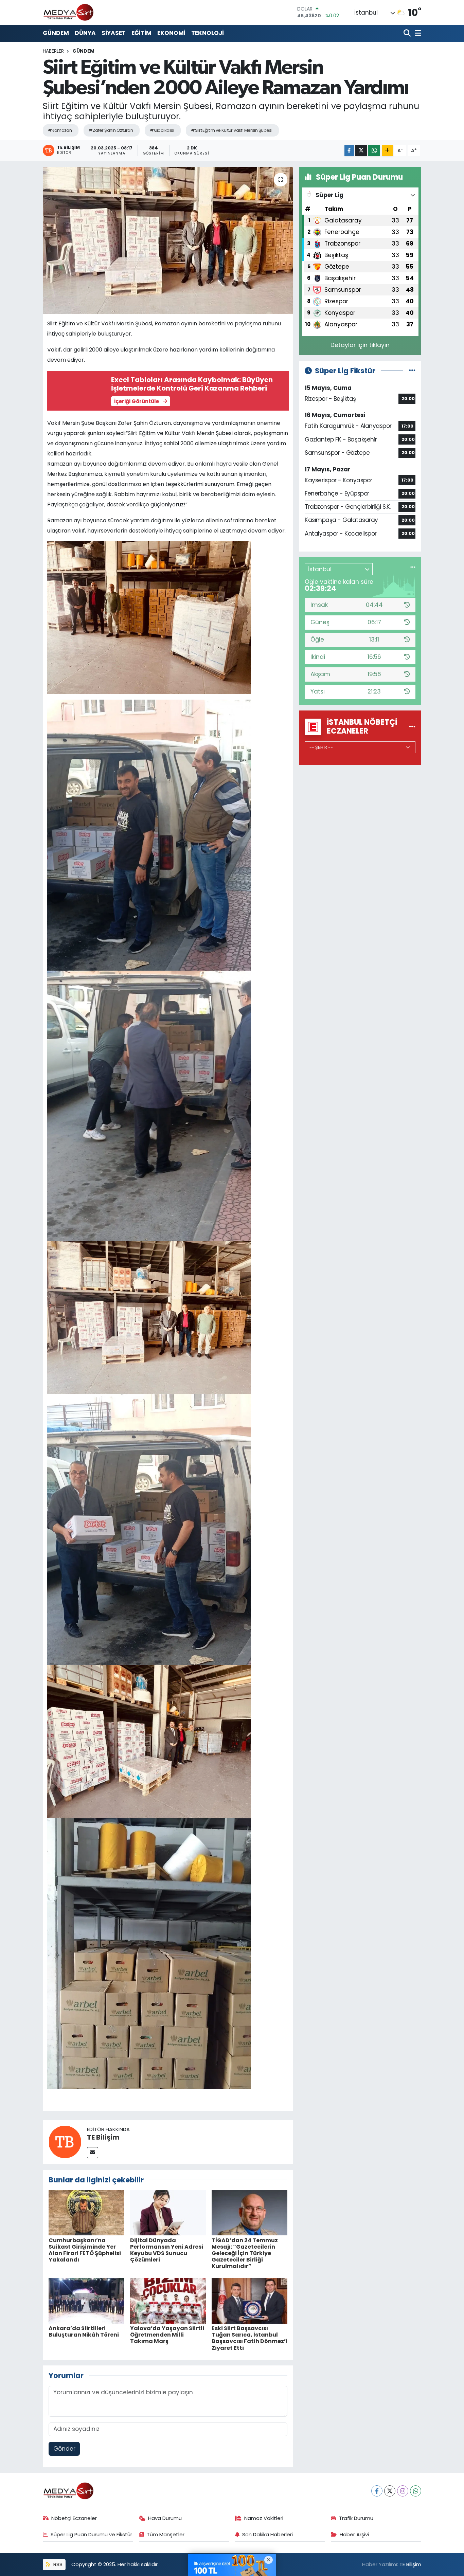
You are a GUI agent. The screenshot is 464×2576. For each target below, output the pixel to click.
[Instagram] (403, 2491)
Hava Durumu (165, 2518)
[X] (390, 2491)
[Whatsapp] (416, 2491)
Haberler (53, 51)
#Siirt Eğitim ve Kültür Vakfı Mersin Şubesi (231, 130)
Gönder (64, 2449)
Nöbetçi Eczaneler (74, 2518)
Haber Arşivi (354, 2534)
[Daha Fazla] (387, 151)
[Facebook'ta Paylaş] (349, 151)
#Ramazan (60, 130)
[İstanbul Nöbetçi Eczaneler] (412, 726)
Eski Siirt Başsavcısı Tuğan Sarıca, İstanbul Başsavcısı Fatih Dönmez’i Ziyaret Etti (249, 2338)
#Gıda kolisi (162, 130)
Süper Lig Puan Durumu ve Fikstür (91, 2534)
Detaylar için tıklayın (360, 345)
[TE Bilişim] (65, 2141)
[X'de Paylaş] (361, 151)
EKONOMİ (171, 33)
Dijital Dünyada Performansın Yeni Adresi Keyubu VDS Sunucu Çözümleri (167, 2250)
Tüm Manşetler (166, 2534)
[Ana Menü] (417, 33)
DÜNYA (85, 33)
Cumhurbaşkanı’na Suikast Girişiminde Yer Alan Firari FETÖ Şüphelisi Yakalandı (85, 2250)
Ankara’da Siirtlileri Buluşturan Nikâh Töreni (84, 2331)
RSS (57, 2564)
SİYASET (114, 33)
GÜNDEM (56, 33)
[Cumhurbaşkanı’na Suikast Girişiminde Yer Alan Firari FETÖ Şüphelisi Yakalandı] (86, 2212)
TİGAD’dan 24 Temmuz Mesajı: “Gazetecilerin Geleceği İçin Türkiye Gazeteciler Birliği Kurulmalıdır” (245, 2253)
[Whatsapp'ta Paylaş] (374, 151)
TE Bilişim (103, 2137)
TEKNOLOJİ (208, 33)
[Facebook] (377, 2491)
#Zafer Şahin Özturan (111, 130)
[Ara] (408, 33)
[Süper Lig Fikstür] (412, 371)
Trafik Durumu (356, 2518)
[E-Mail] (93, 2153)
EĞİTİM (141, 33)
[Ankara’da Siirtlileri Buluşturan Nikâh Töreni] (86, 2301)
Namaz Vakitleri (264, 2518)
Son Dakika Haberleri (267, 2534)
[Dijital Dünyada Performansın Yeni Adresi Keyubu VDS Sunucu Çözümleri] (168, 2212)
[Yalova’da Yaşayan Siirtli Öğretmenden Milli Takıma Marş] (168, 2301)
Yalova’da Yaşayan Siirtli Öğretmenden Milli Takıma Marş (167, 2335)
